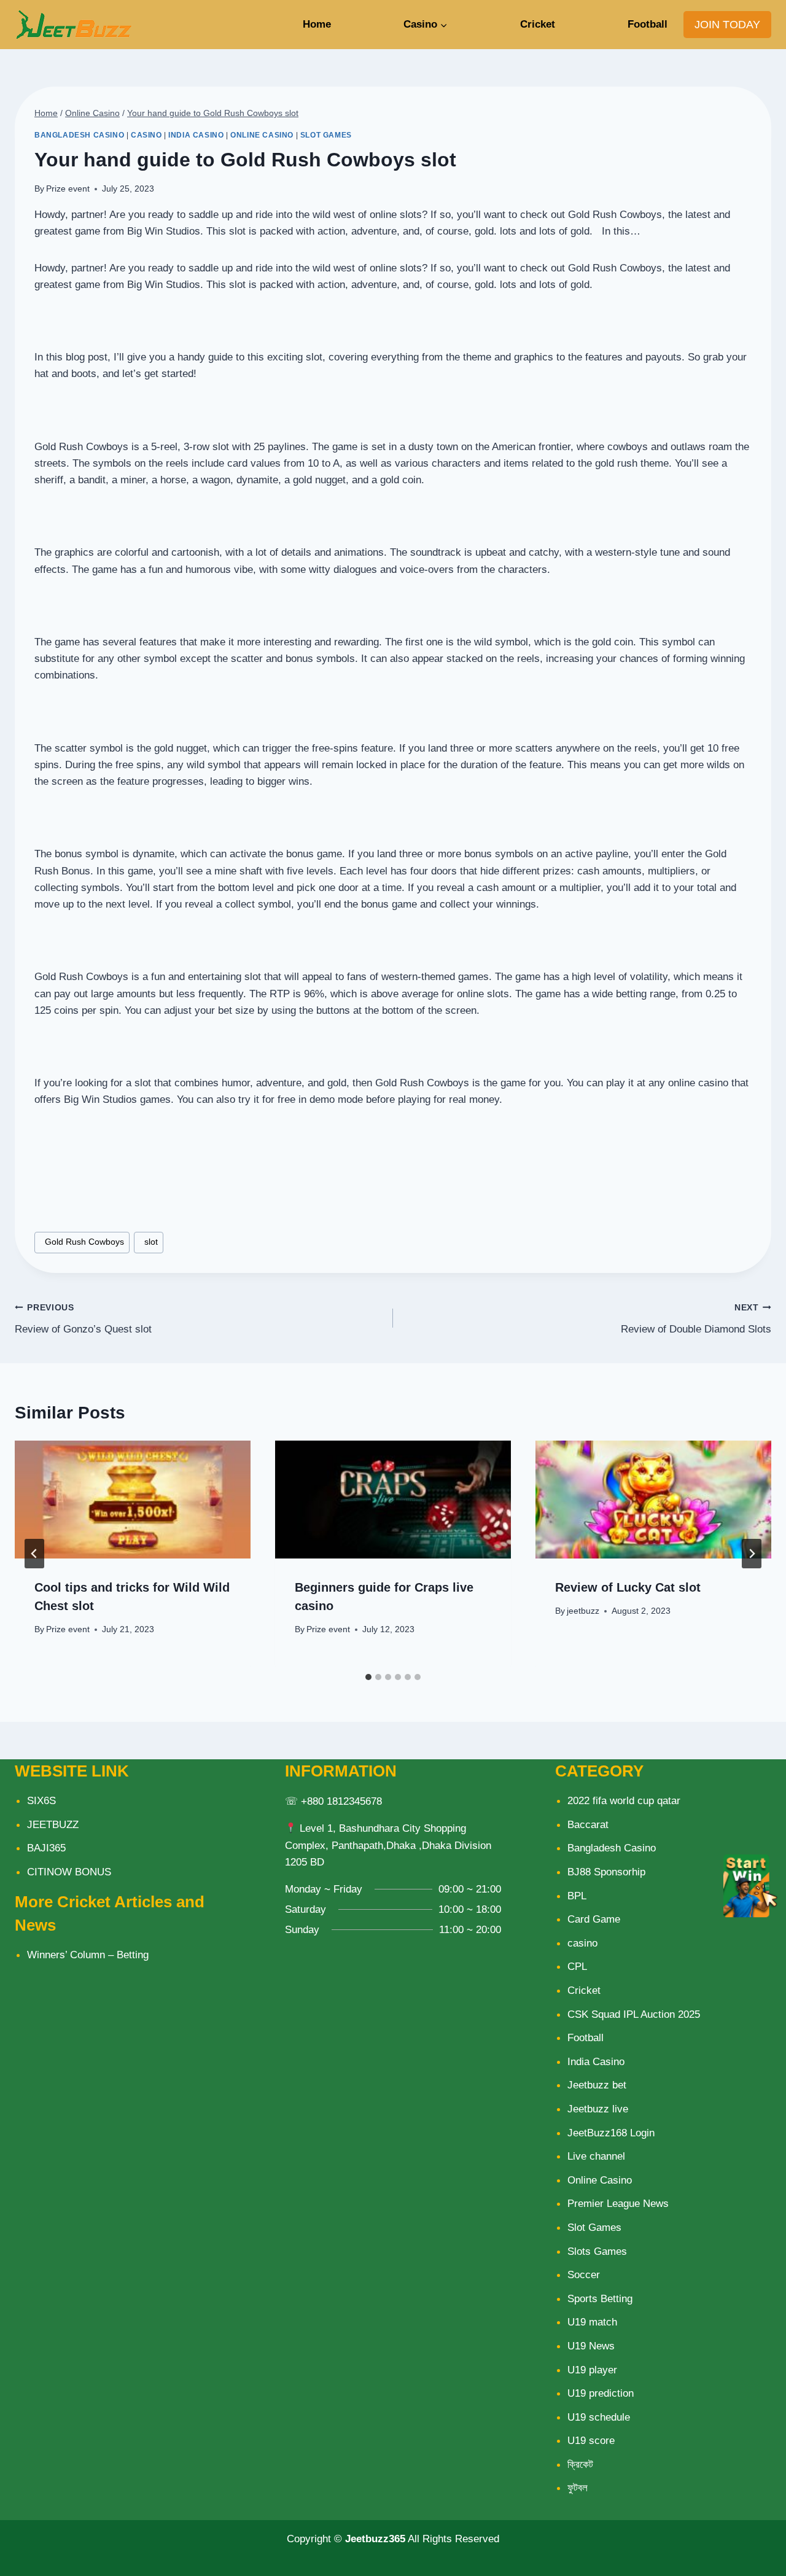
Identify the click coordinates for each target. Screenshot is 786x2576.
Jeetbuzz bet (597, 2085)
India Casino (196, 135)
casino (146, 135)
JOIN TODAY (727, 25)
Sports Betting (600, 2299)
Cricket (538, 24)
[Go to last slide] (34, 1554)
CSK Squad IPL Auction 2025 (634, 2014)
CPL (577, 1967)
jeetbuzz (583, 1611)
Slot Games (326, 135)
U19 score (591, 2441)
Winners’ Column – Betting (88, 1955)
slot (149, 1242)
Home (317, 24)
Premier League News (618, 2204)
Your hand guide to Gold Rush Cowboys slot (213, 113)
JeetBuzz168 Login (611, 2133)
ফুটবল (578, 2488)
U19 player (592, 2370)
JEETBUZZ (53, 1825)
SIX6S (41, 1801)
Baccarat (588, 1825)
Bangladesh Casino (79, 135)
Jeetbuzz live (598, 2109)
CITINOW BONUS (69, 1872)
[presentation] (133, 1500)
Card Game (594, 1919)
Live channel (596, 2156)
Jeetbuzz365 (375, 2539)
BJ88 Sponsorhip (606, 1872)
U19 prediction (601, 2393)
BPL (577, 1896)
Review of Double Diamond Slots (696, 1319)
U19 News (591, 2346)
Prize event (68, 189)
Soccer (584, 2275)
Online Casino (262, 135)
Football (648, 24)
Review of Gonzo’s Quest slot (83, 1319)
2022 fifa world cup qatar (624, 1801)
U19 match (592, 2322)
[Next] (752, 1554)
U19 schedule (599, 2417)
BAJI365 (46, 1848)
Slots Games (597, 2251)
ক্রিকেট (580, 2465)
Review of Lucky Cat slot (628, 1587)
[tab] (368, 1677)
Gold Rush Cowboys (82, 1242)
